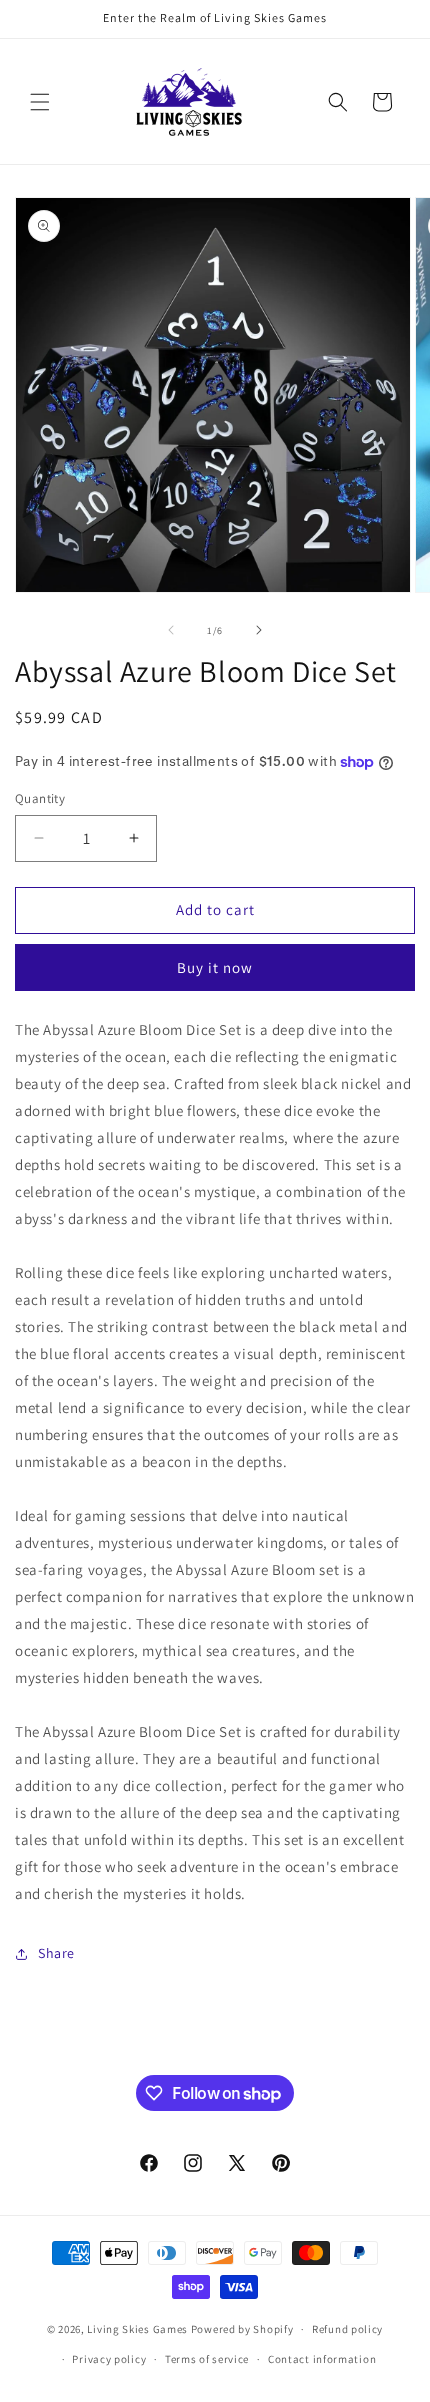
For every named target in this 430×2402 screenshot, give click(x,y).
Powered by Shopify (242, 2329)
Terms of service (207, 2359)
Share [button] (56, 1953)
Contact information (322, 2359)
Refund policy (347, 2329)
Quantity (40, 798)
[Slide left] (171, 630)
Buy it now (215, 967)
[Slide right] (259, 630)
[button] (40, 102)
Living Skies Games (137, 2329)
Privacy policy (109, 2359)
